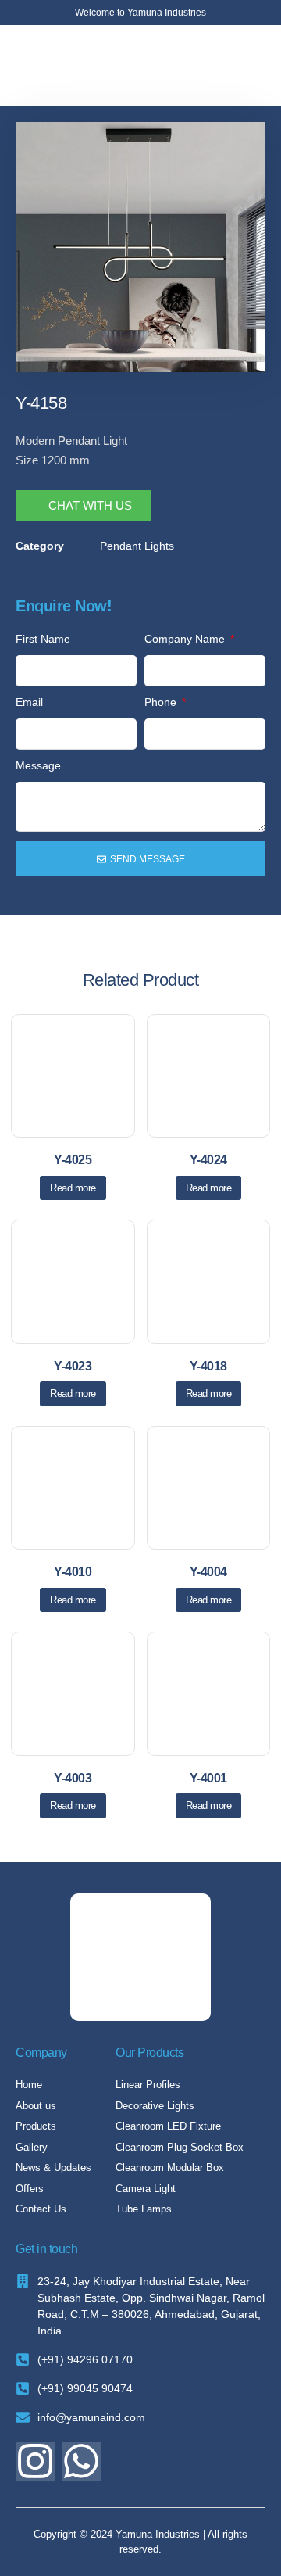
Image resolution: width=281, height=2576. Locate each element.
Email (29, 702)
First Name (43, 639)
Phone (162, 702)
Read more (73, 1188)
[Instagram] (35, 2461)
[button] (253, 66)
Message (38, 765)
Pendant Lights (137, 546)
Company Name (186, 639)
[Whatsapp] (81, 2461)
